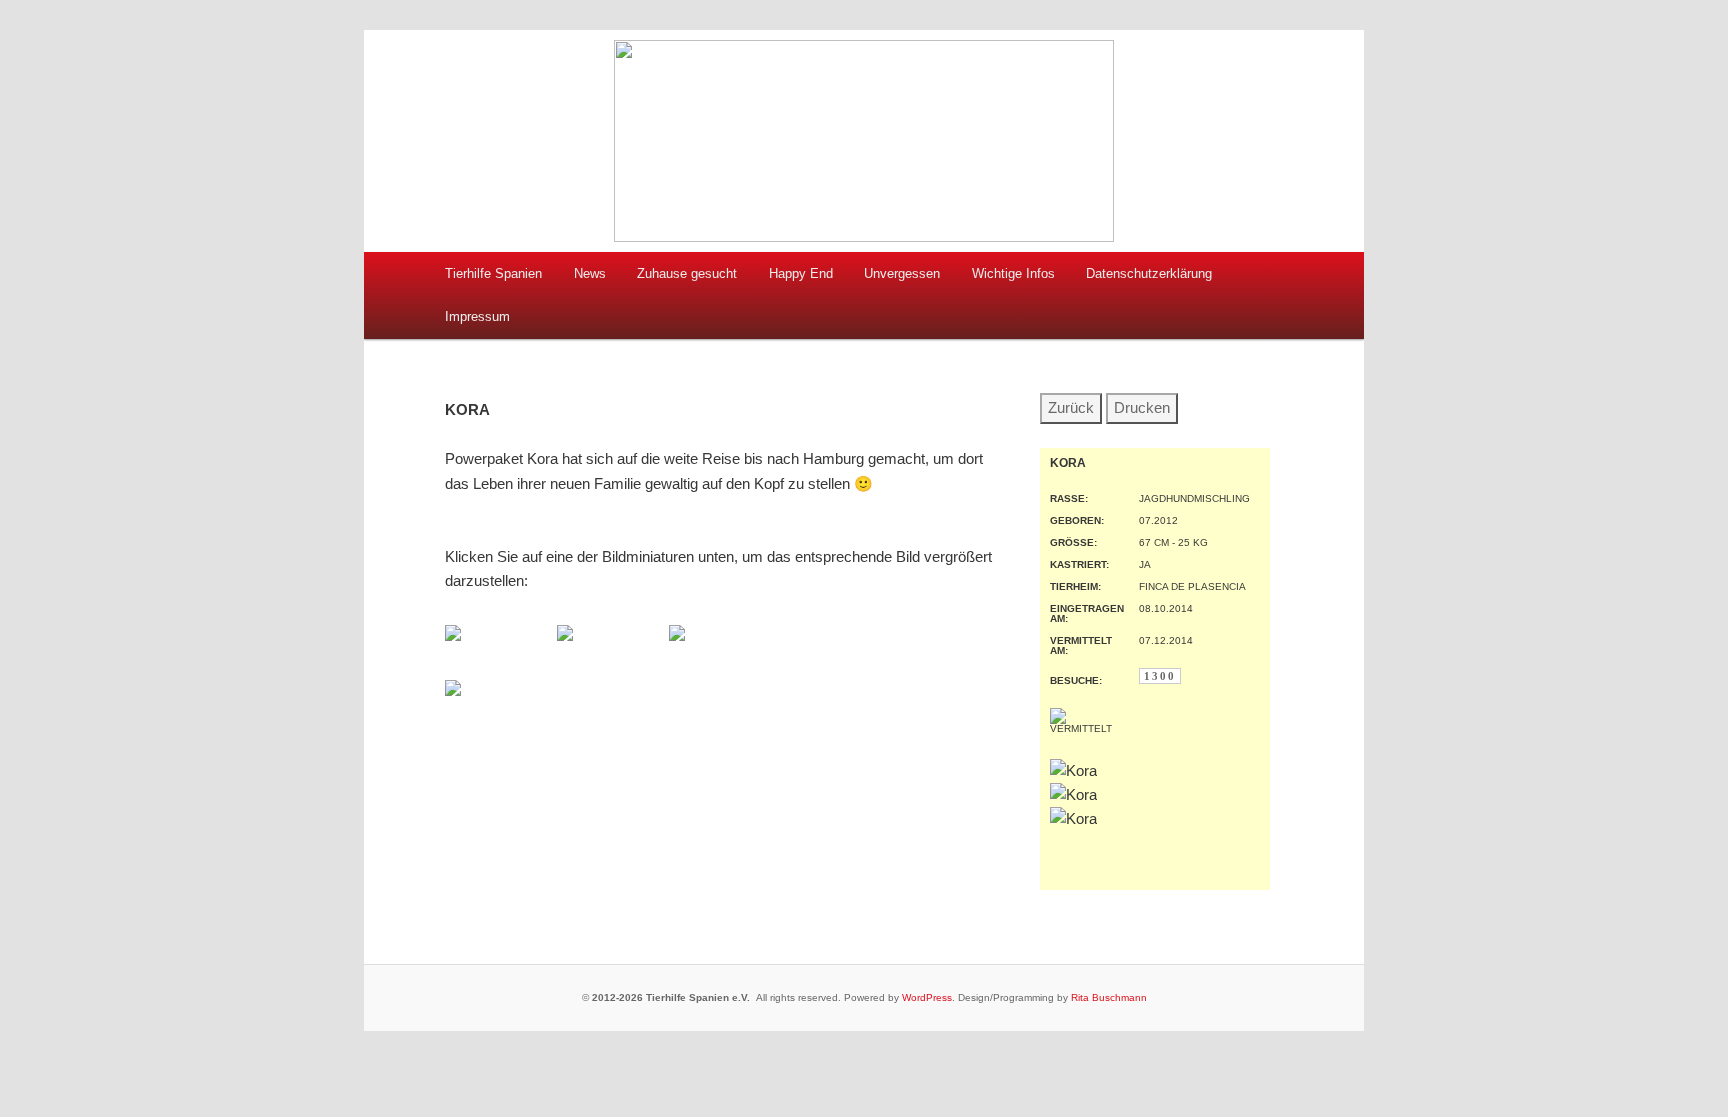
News (590, 273)
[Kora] (453, 635)
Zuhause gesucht (687, 273)
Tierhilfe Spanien (493, 273)
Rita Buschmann (1109, 997)
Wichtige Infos (1013, 273)
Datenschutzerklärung (1149, 273)
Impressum (477, 316)
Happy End (801, 273)
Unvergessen (902, 273)
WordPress (927, 997)
